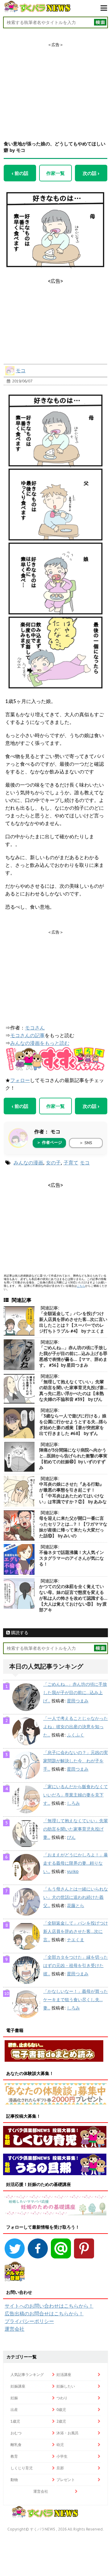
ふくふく (76, 1735)
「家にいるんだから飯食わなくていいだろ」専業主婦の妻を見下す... (76, 1795)
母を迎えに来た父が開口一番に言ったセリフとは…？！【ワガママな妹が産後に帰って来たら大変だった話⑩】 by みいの (73, 1527)
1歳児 (15, 2421)
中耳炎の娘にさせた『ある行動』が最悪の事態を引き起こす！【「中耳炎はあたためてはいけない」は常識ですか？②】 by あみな (73, 1493)
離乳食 (16, 2445)
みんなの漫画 (28, 1163)
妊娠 (14, 2398)
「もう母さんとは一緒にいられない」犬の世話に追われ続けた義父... (76, 1897)
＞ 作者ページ (49, 1142)
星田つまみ (78, 1701)
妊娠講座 (18, 2386)
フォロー (20, 1080)
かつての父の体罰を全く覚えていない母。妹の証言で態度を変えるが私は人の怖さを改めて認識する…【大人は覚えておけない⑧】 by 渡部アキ (73, 1598)
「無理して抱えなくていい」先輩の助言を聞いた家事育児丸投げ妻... (76, 1829)
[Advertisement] (55, 86)
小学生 (62, 2456)
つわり (62, 2398)
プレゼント (66, 2480)
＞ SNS (86, 1143)
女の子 (53, 1163)
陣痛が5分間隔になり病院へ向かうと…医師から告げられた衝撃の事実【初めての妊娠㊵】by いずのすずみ (73, 1459)
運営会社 (14, 2329)
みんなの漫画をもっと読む (40, 1043)
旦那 (60, 2468)
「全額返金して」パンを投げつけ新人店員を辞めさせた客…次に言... (76, 1931)
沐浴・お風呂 (68, 2433)
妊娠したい (66, 2386)
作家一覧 (55, 173)
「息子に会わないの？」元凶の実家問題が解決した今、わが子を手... (76, 1761)
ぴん (71, 1837)
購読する (19, 1633)
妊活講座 (64, 2375)
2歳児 (61, 2421)
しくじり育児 (22, 2468)
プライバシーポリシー (29, 2321)
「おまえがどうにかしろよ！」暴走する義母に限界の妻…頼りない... (76, 1863)
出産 (14, 2410)
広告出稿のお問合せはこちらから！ (44, 2313)
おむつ (16, 2433)
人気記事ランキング (27, 2375)
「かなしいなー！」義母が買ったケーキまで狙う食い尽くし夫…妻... (76, 2000)
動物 (14, 2480)
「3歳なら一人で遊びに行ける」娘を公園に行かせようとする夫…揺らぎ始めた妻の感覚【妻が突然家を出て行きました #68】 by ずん (73, 1425)
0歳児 (61, 2410)
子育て (71, 1163)
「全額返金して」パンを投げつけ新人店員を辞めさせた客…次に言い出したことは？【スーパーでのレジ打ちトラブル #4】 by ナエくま (73, 1322)
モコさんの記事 (27, 1035)
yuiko (73, 1871)
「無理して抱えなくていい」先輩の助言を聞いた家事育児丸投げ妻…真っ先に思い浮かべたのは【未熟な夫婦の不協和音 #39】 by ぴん (73, 1391)
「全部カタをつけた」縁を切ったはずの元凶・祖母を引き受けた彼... (76, 1966)
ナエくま (76, 1940)
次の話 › (91, 173)
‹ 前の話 (20, 173)
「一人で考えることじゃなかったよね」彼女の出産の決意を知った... (76, 1727)
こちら (81, 1286)
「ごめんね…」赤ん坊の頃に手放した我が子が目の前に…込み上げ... (75, 1693)
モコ (21, 370)
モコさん (35, 1028)
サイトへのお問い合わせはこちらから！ (49, 2306)
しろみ (73, 1803)
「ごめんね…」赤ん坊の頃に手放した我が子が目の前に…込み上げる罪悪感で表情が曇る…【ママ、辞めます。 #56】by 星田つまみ (73, 1356)
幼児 (60, 2445)
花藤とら (76, 1906)
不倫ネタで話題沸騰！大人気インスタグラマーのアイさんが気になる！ (72, 1558)
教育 (14, 2456)
